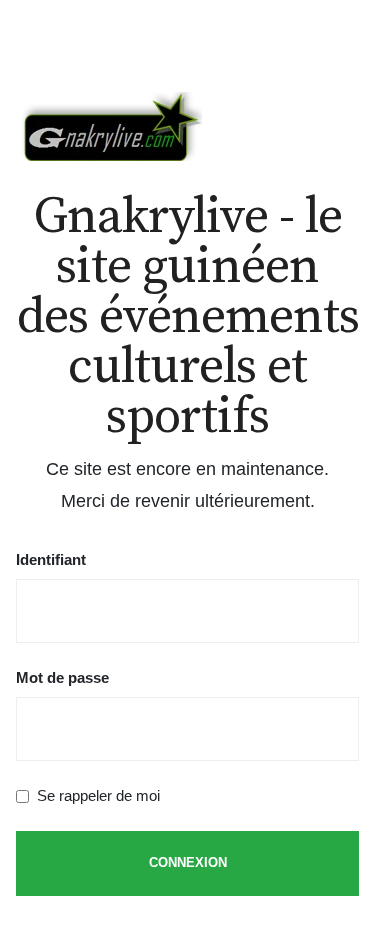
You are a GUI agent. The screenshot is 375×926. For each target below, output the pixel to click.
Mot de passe (62, 677)
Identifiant (51, 559)
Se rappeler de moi (98, 795)
